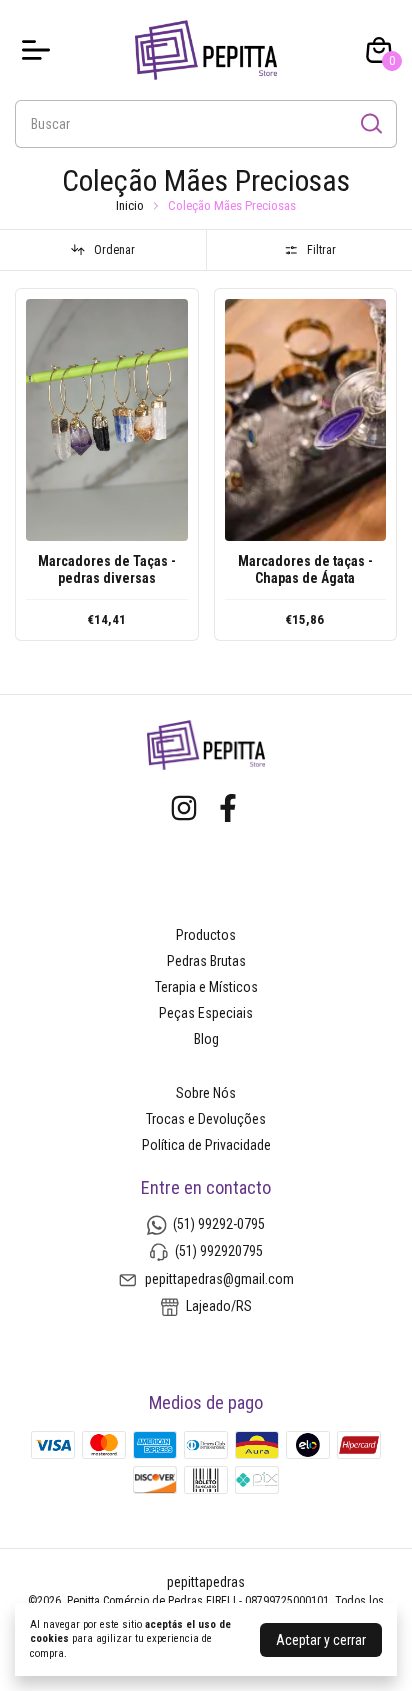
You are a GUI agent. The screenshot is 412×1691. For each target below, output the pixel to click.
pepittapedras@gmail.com (219, 1279)
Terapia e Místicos (206, 987)
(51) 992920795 (219, 1251)
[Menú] (40, 50)
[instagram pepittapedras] (184, 808)
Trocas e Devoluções (206, 1119)
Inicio (130, 205)
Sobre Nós (206, 1093)
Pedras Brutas (206, 961)
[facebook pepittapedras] (228, 808)
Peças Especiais (206, 1013)
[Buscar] (370, 123)
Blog (206, 1039)
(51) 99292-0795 (219, 1224)
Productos (206, 935)
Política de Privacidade (206, 1145)
